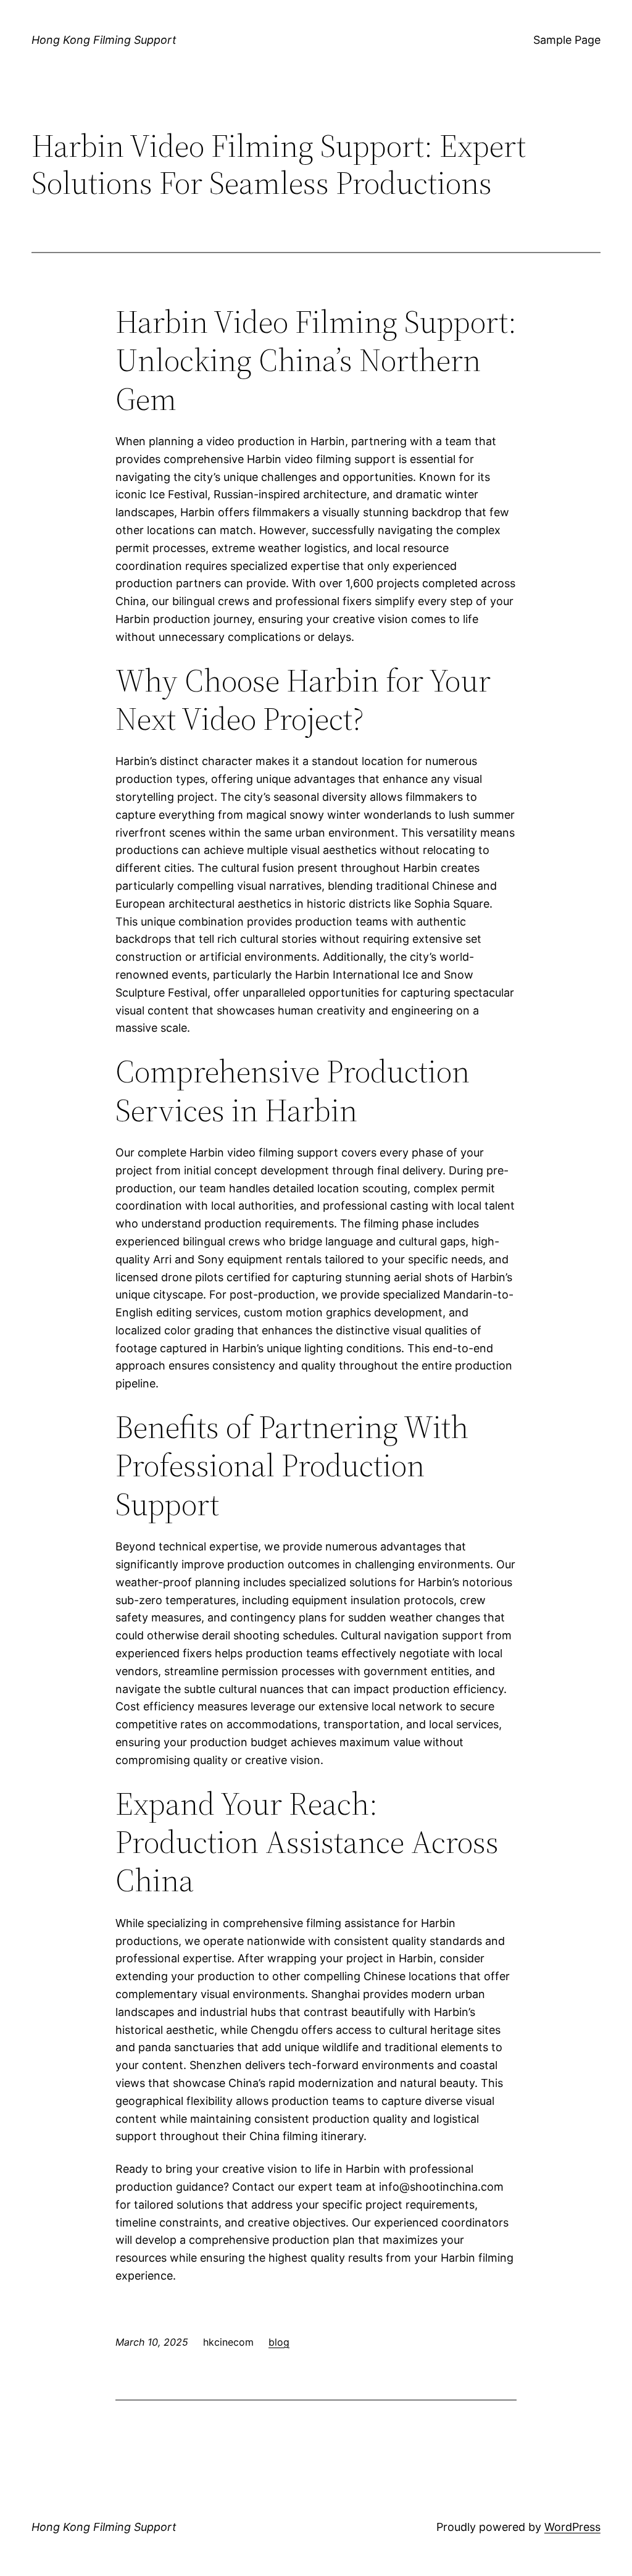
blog (279, 2342)
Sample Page (567, 40)
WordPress (572, 2527)
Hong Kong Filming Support (104, 40)
